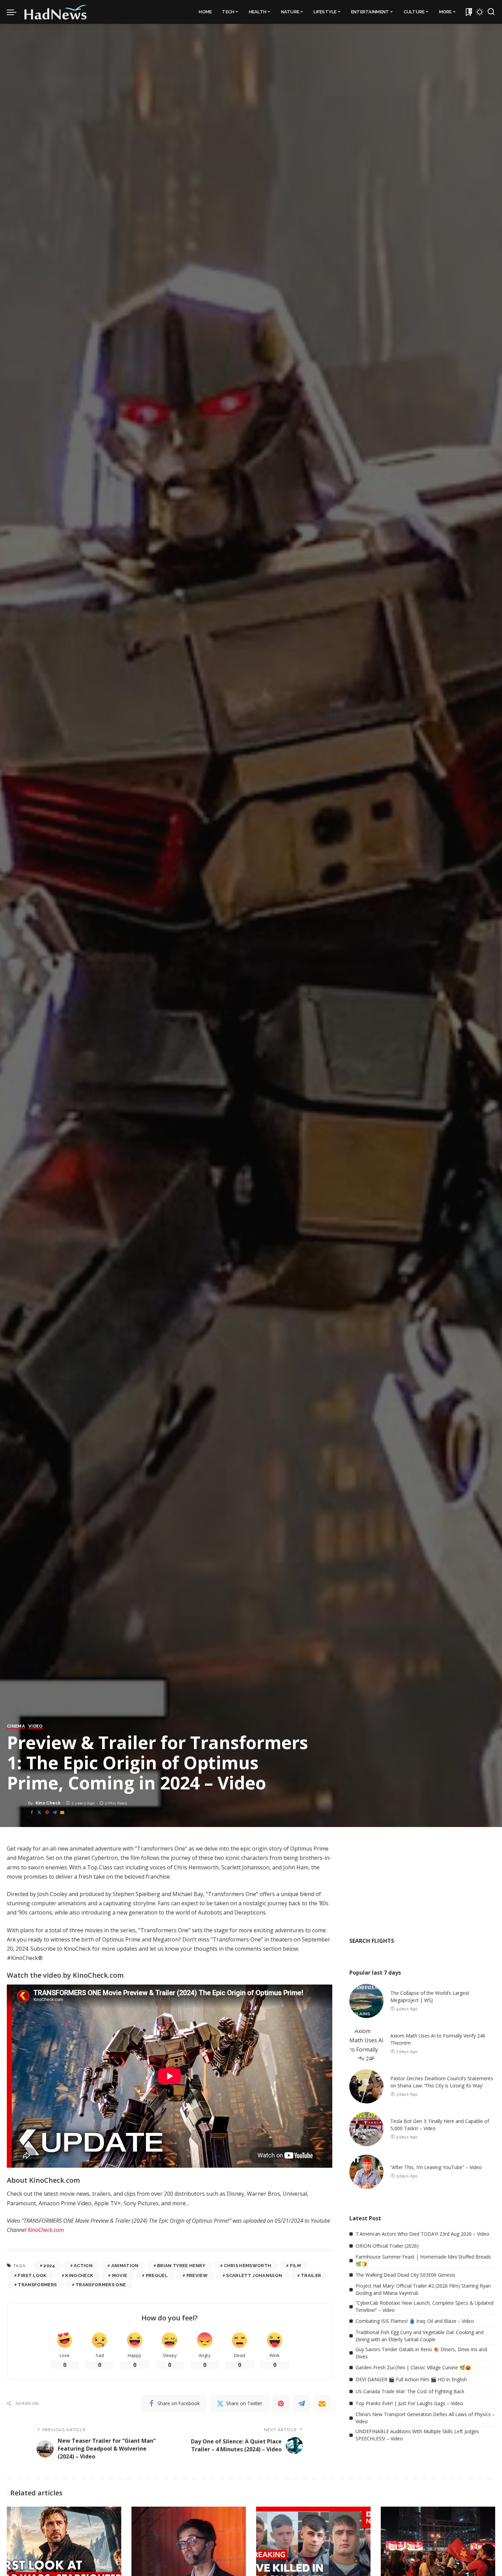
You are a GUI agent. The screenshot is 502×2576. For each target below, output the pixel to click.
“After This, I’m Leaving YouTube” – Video (436, 2167)
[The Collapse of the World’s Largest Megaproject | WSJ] (366, 2001)
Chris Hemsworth (247, 2266)
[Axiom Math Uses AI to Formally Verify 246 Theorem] (366, 2044)
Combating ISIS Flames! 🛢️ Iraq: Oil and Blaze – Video (415, 2321)
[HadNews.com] (56, 12)
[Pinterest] (47, 1812)
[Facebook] (32, 1812)
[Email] (62, 1812)
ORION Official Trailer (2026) (387, 2246)
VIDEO (36, 1726)
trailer (311, 2275)
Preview (197, 2275)
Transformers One (101, 2285)
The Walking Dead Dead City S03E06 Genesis (405, 2275)
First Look (32, 2275)
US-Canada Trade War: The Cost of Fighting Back (410, 2391)
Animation (125, 2266)
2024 (49, 2266)
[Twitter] (39, 1812)
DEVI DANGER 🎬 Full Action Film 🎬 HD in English (411, 2379)
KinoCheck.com (46, 2230)
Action (83, 2266)
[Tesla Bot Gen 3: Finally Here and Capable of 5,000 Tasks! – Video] (366, 2129)
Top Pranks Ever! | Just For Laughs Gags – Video (409, 2403)
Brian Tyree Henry (181, 2266)
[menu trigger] (15, 12)
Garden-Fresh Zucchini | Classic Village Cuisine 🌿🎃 (413, 2367)
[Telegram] (55, 1812)
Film (295, 2266)
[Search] (491, 12)
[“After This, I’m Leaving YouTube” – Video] (366, 2172)
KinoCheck (79, 2275)
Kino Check (48, 1803)
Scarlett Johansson (254, 2275)
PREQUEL (157, 2275)
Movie (120, 2275)
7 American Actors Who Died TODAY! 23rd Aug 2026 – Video (422, 2234)
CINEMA (16, 1726)
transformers (37, 2285)
